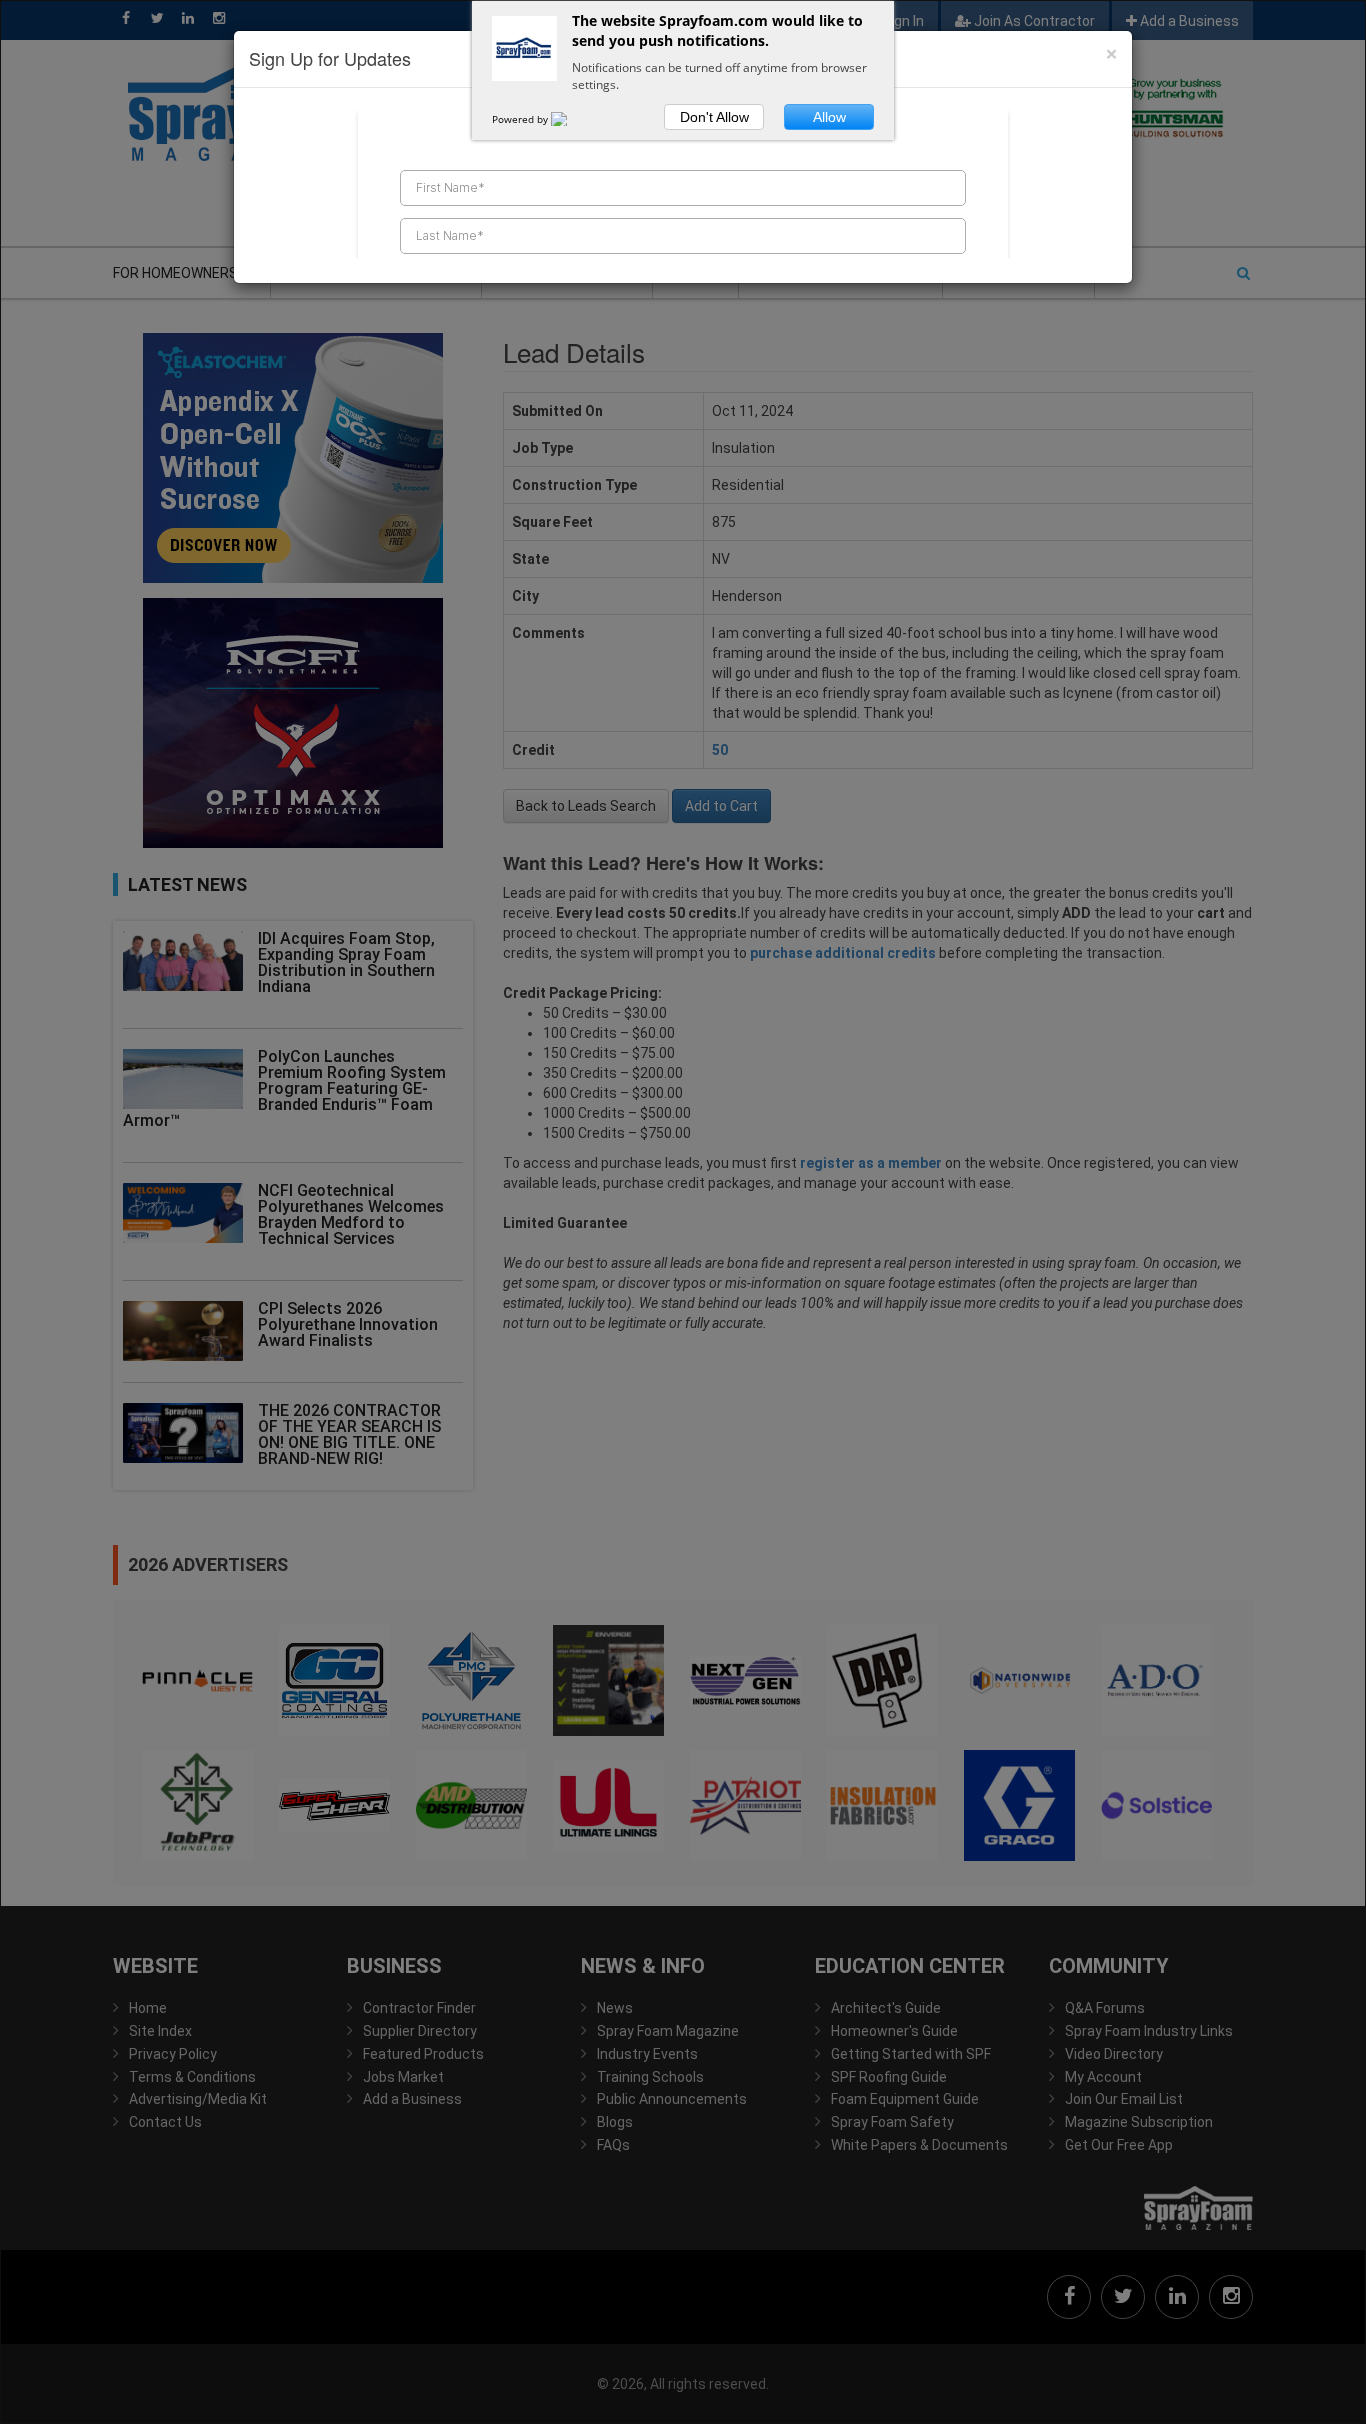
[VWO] (571, 119)
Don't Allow (714, 117)
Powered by (521, 119)
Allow (829, 117)
